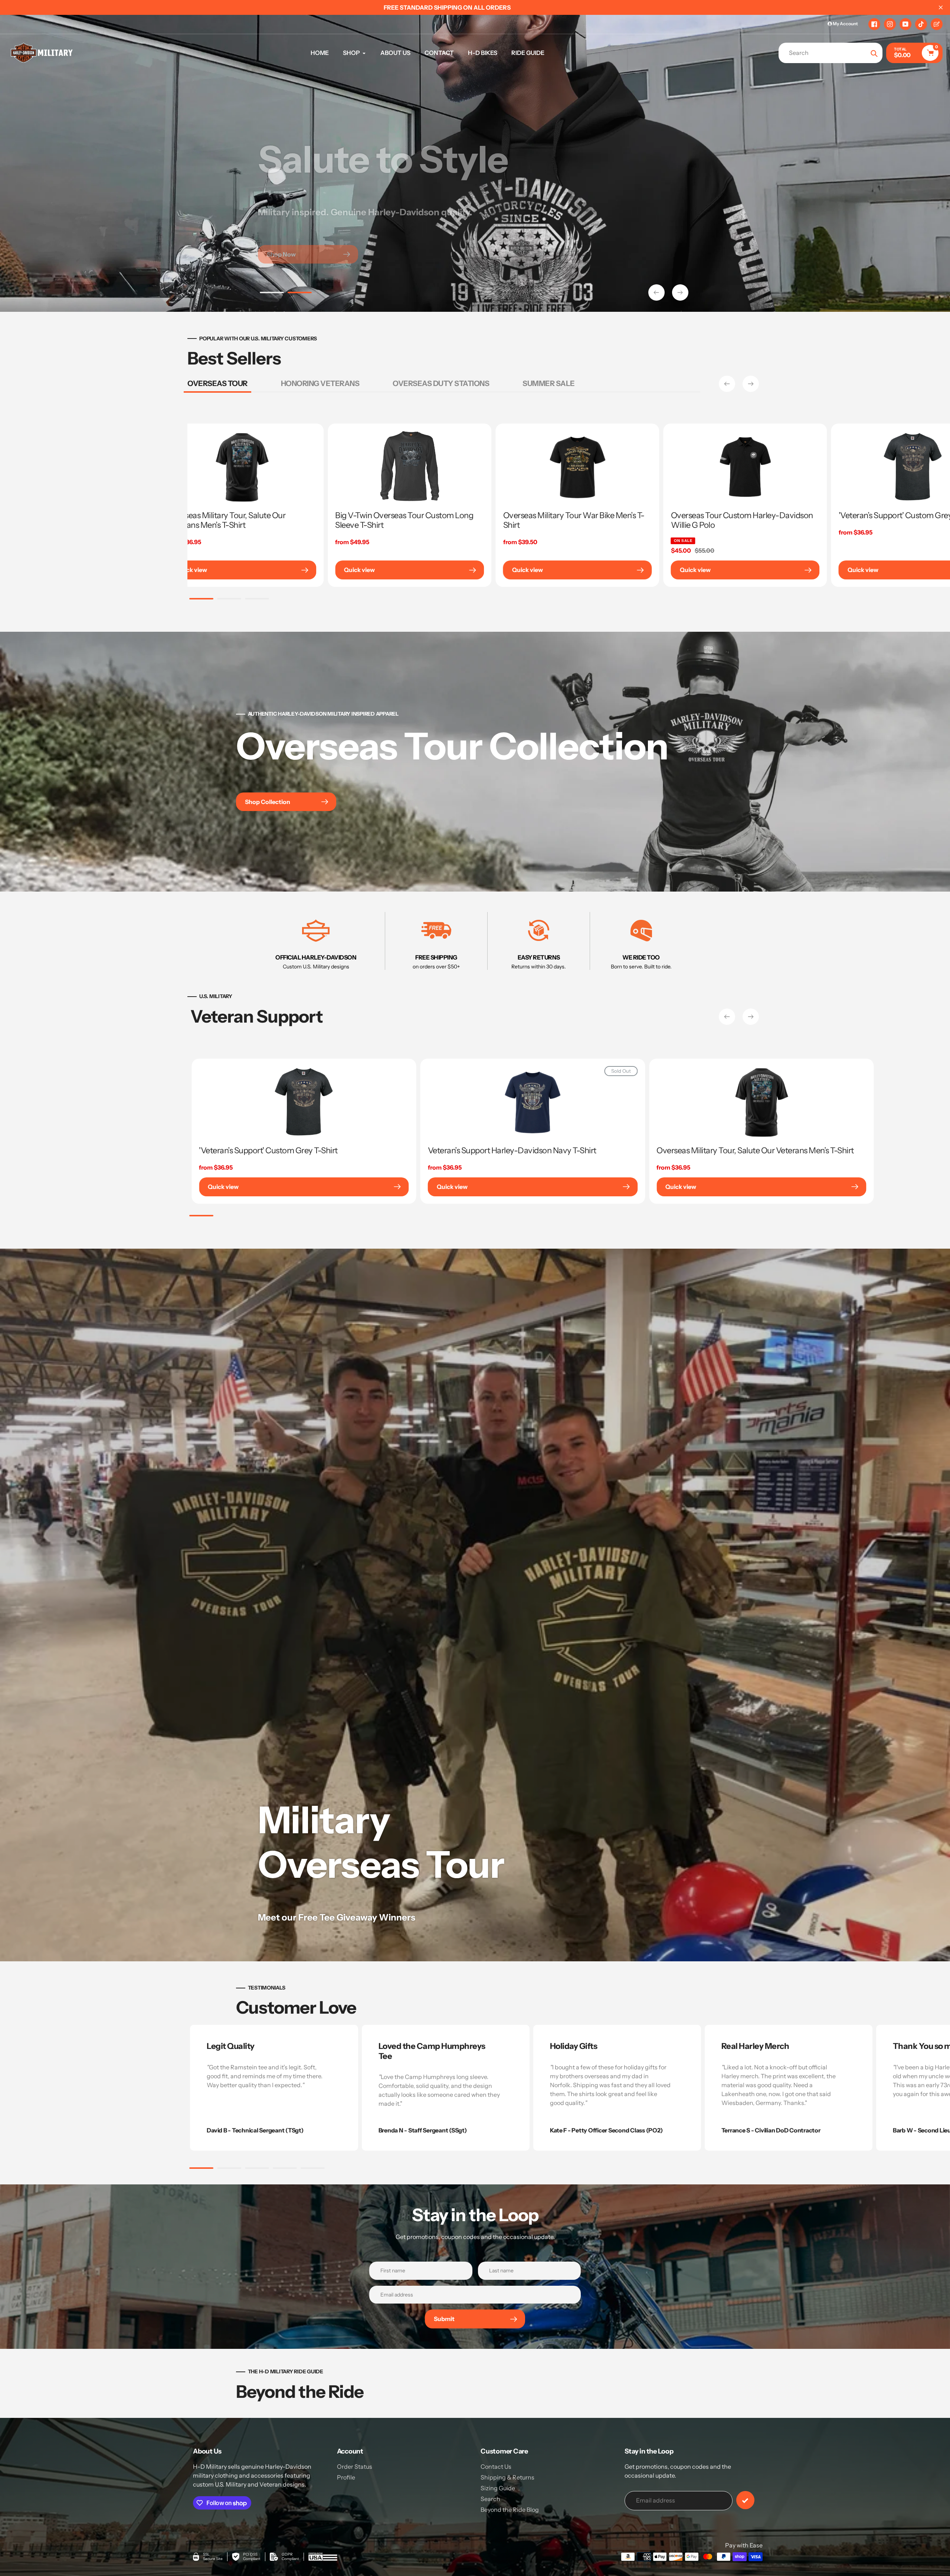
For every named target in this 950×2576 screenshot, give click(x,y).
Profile (346, 2477)
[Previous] (727, 384)
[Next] (751, 384)
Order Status (355, 2467)
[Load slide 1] (272, 294)
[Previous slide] (656, 292)
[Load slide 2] (300, 294)
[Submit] (745, 2500)
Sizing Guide (498, 2488)
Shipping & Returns (507, 2477)
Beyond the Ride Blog (510, 2510)
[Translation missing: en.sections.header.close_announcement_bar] (941, 7)
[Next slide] (680, 292)
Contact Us (496, 2467)
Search (490, 2499)
